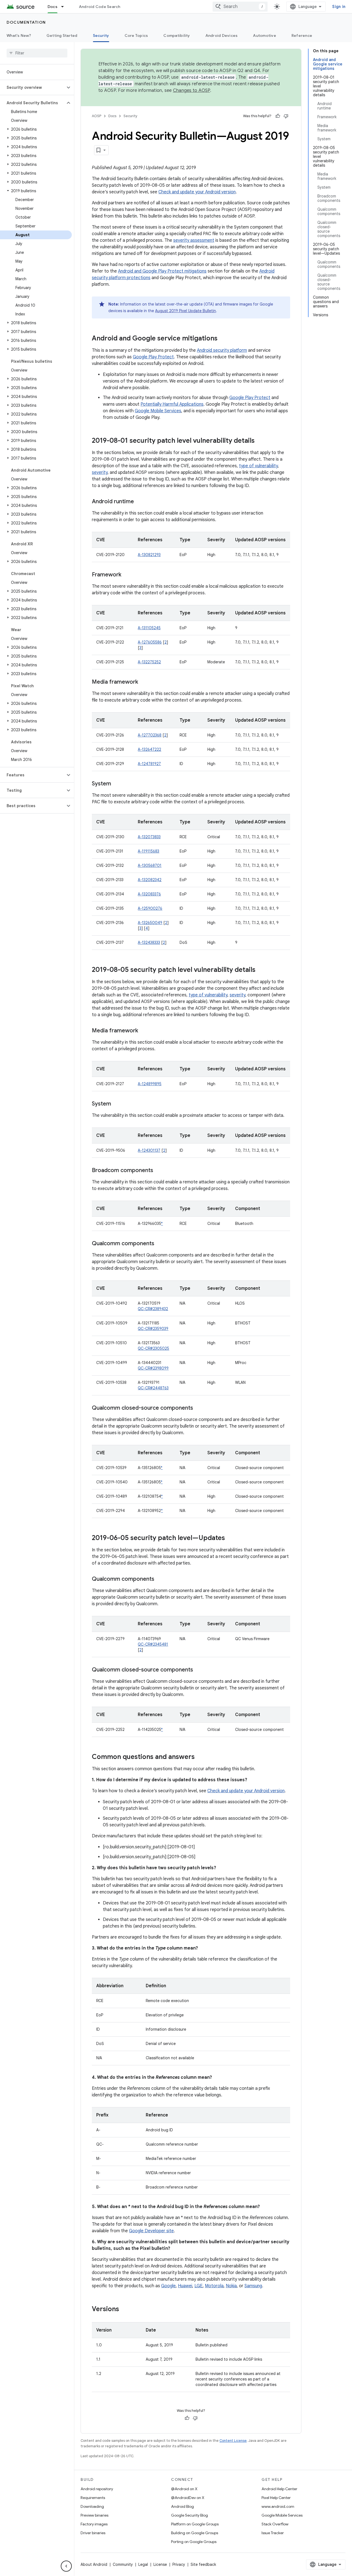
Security (101, 35)
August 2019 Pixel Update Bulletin (185, 311)
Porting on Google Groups (194, 2542)
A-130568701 (150, 865)
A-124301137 (149, 1150)
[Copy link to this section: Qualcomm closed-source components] (199, 1408)
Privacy (179, 2564)
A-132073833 (149, 837)
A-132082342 (150, 880)
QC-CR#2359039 (153, 1329)
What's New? (19, 35)
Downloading (92, 2506)
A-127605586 (150, 642)
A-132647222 (149, 749)
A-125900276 (150, 908)
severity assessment (194, 240)
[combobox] (240, 7)
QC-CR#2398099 (153, 1368)
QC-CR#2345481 (153, 1644)
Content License (233, 2441)
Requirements (93, 2498)
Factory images (94, 2524)
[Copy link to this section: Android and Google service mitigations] (223, 339)
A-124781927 (149, 764)
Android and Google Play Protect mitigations (162, 271)
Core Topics (136, 35)
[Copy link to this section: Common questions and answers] (200, 1757)
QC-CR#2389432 (153, 1309)
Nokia (231, 2286)
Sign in (339, 7)
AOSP (97, 116)
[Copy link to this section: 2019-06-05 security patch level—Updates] (230, 1538)
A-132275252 (149, 662)
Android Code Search (100, 7)
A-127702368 (150, 735)
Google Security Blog (189, 2515)
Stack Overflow (275, 2524)
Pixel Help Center (276, 2498)
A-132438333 (149, 942)
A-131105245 (149, 628)
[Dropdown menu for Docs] (65, 7)
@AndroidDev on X (188, 2498)
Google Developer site (151, 2231)
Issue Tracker (273, 2533)
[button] (33, 87)
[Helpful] (278, 116)
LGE (199, 2286)
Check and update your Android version (197, 192)
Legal (143, 2564)
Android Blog (182, 2506)
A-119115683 (148, 851)
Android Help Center (279, 2489)
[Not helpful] (286, 116)
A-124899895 (150, 1084)
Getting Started (62, 35)
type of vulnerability (258, 466)
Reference (302, 35)
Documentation (26, 22)
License (160, 2564)
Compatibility (177, 35)
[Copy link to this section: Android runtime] (139, 502)
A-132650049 (150, 923)
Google (168, 2286)
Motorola (214, 2286)
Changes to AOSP (192, 90)
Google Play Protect (153, 357)
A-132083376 (149, 894)
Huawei (185, 2286)
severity (100, 472)
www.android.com (278, 2506)
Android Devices (222, 35)
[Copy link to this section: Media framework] (144, 682)
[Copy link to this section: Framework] (127, 575)
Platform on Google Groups (195, 2524)
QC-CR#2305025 (153, 1348)
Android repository (97, 2489)
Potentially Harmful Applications (172, 404)
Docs (53, 7)
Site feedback (203, 2564)
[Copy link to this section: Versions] (125, 2310)
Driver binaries (93, 2533)
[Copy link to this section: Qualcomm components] (160, 1244)
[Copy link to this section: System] (117, 784)
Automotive (265, 35)
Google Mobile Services (158, 411)
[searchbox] (37, 53)
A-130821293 (149, 555)
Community (123, 2564)
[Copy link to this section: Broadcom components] (159, 1171)
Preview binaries (94, 2515)
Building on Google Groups (195, 2533)
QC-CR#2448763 (153, 1388)
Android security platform (222, 350)
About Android (94, 2564)
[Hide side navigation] (66, 2566)
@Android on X (184, 2489)
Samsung (253, 2286)
